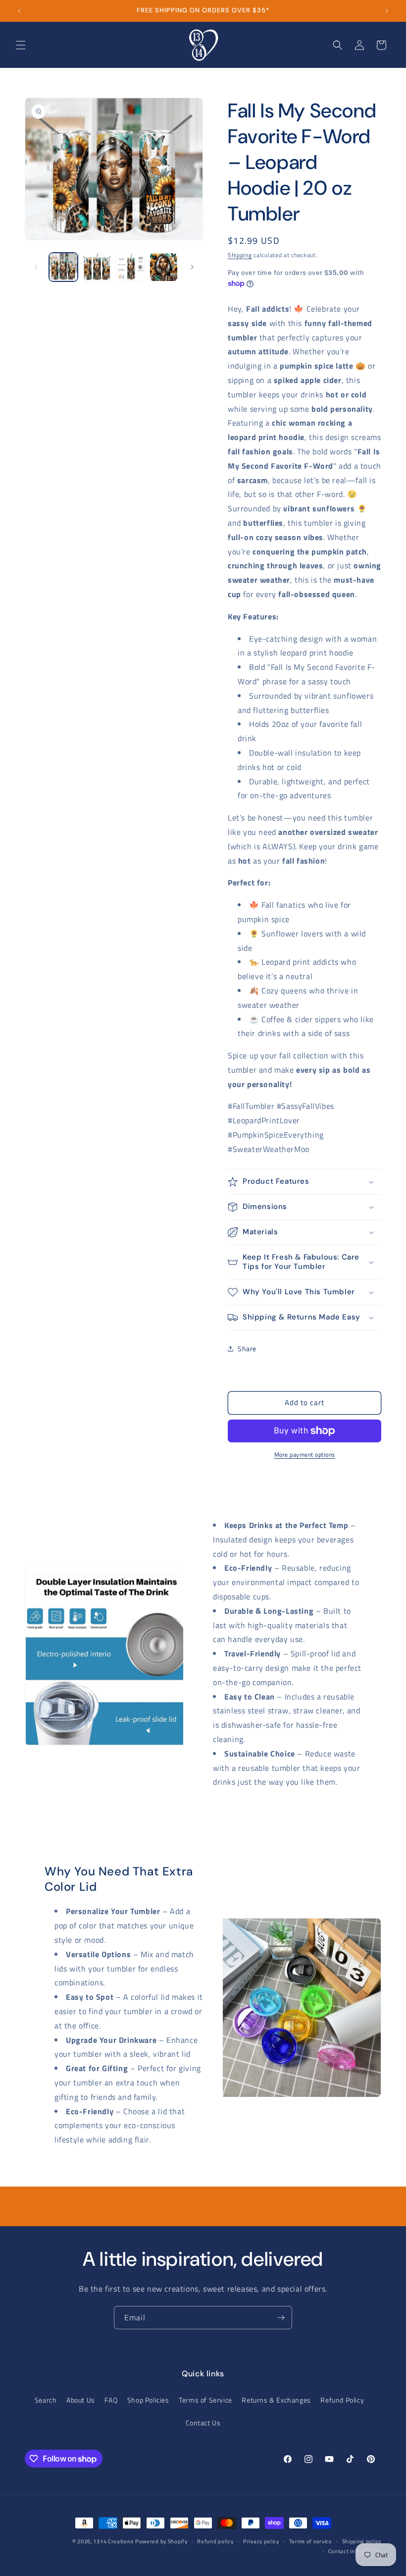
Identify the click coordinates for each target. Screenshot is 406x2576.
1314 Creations (113, 2541)
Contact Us (203, 2423)
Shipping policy (362, 2541)
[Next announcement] (387, 11)
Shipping (240, 255)
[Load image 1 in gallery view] (63, 267)
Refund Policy (342, 2400)
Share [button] (247, 1348)
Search (46, 2400)
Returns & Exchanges (276, 2400)
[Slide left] (36, 267)
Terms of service (311, 2541)
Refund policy (215, 2541)
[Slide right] (192, 267)
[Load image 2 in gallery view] (97, 267)
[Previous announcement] (19, 11)
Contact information (355, 2551)
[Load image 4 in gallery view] (164, 267)
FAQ (111, 2400)
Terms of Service (205, 2400)
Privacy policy (261, 2541)
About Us (81, 2400)
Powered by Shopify (161, 2541)
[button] (21, 45)
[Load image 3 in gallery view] (130, 267)
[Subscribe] (281, 2318)
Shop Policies (148, 2400)
